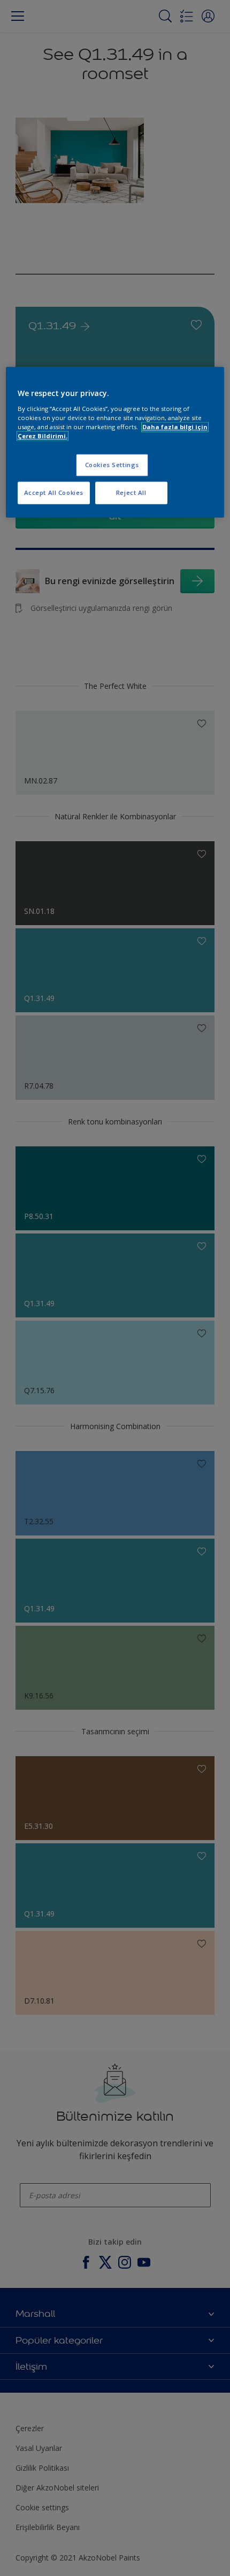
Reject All (131, 492)
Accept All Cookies (54, 492)
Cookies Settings (112, 465)
